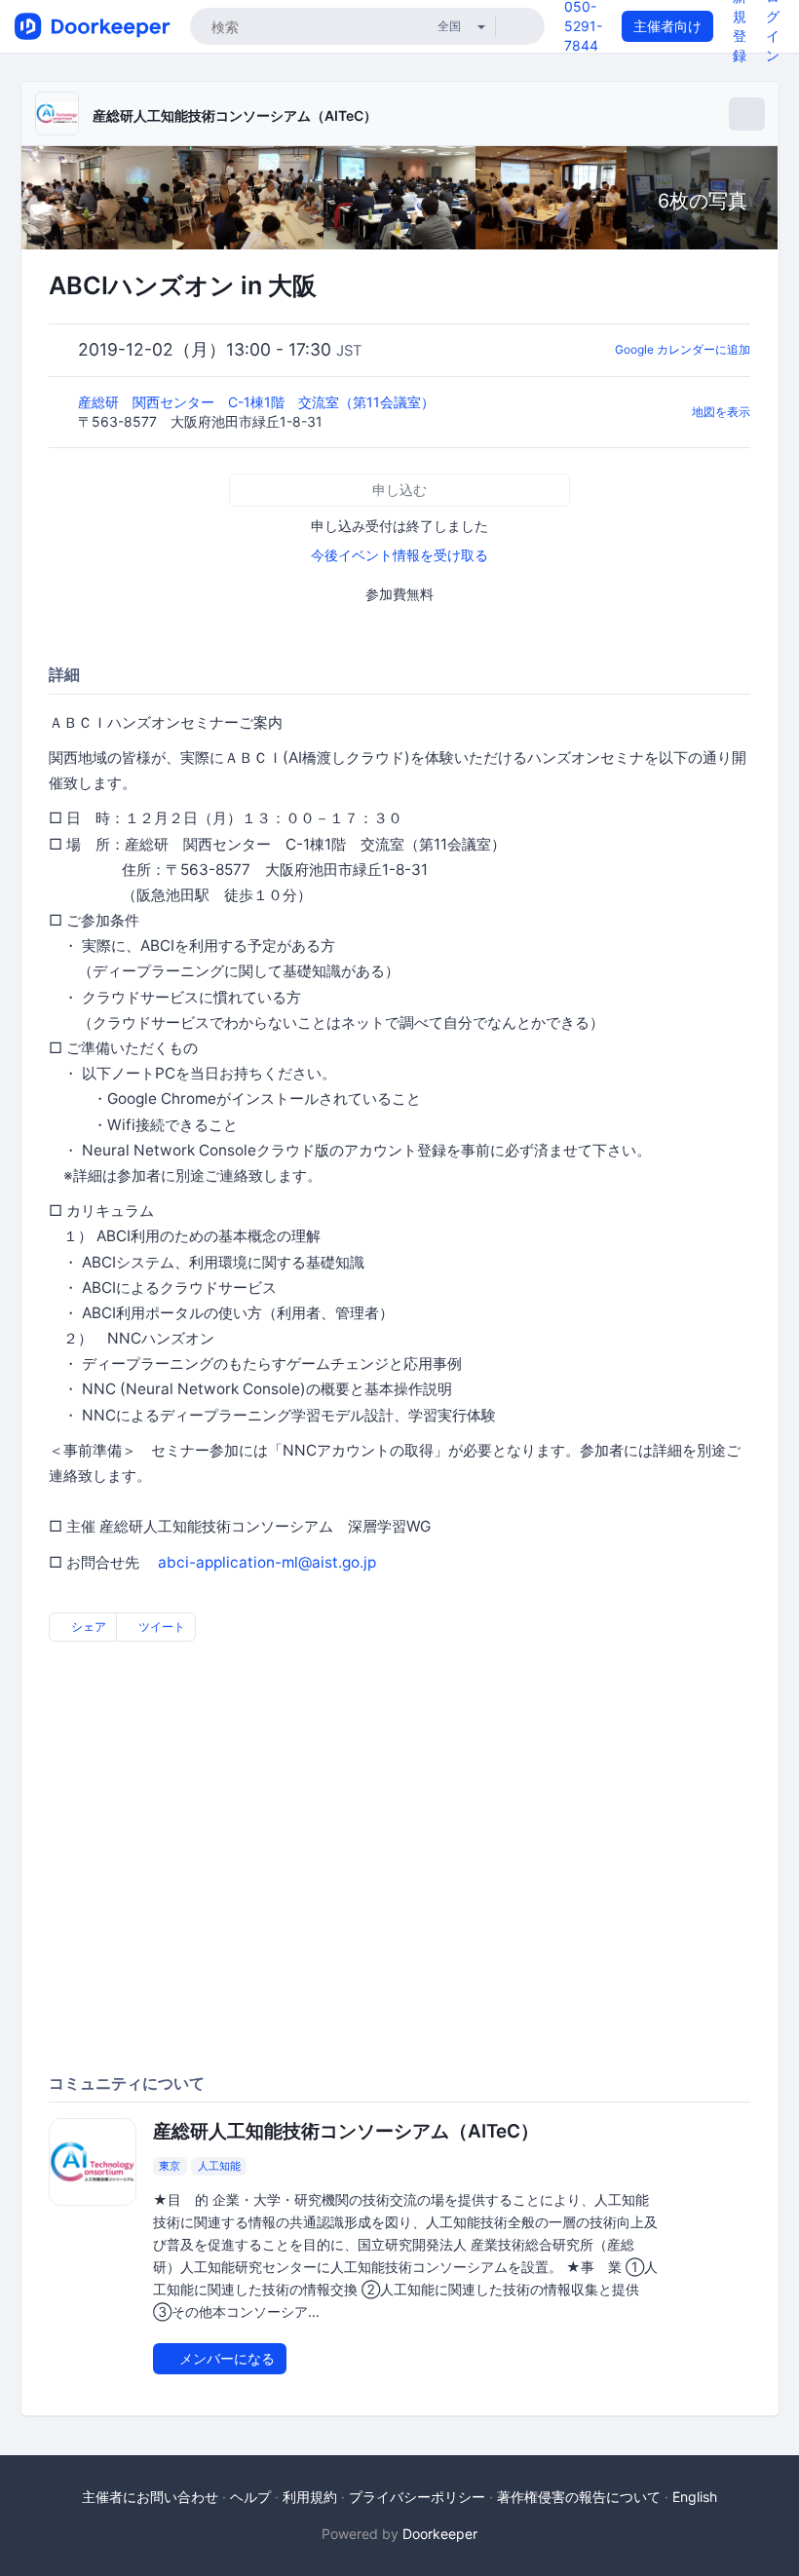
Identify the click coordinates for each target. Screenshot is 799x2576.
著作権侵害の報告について (579, 2497)
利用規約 (310, 2497)
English (695, 2497)
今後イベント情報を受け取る (399, 555)
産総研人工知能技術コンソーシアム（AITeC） (235, 115)
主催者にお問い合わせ (150, 2497)
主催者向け (667, 26)
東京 (170, 2166)
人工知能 (219, 2166)
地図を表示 (721, 412)
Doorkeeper (440, 2534)
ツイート (160, 1627)
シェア (87, 1627)
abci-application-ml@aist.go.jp (267, 1562)
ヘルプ (250, 2497)
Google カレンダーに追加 (683, 349)
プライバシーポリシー (417, 2497)
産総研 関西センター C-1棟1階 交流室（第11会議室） (258, 402)
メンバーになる (225, 2358)
